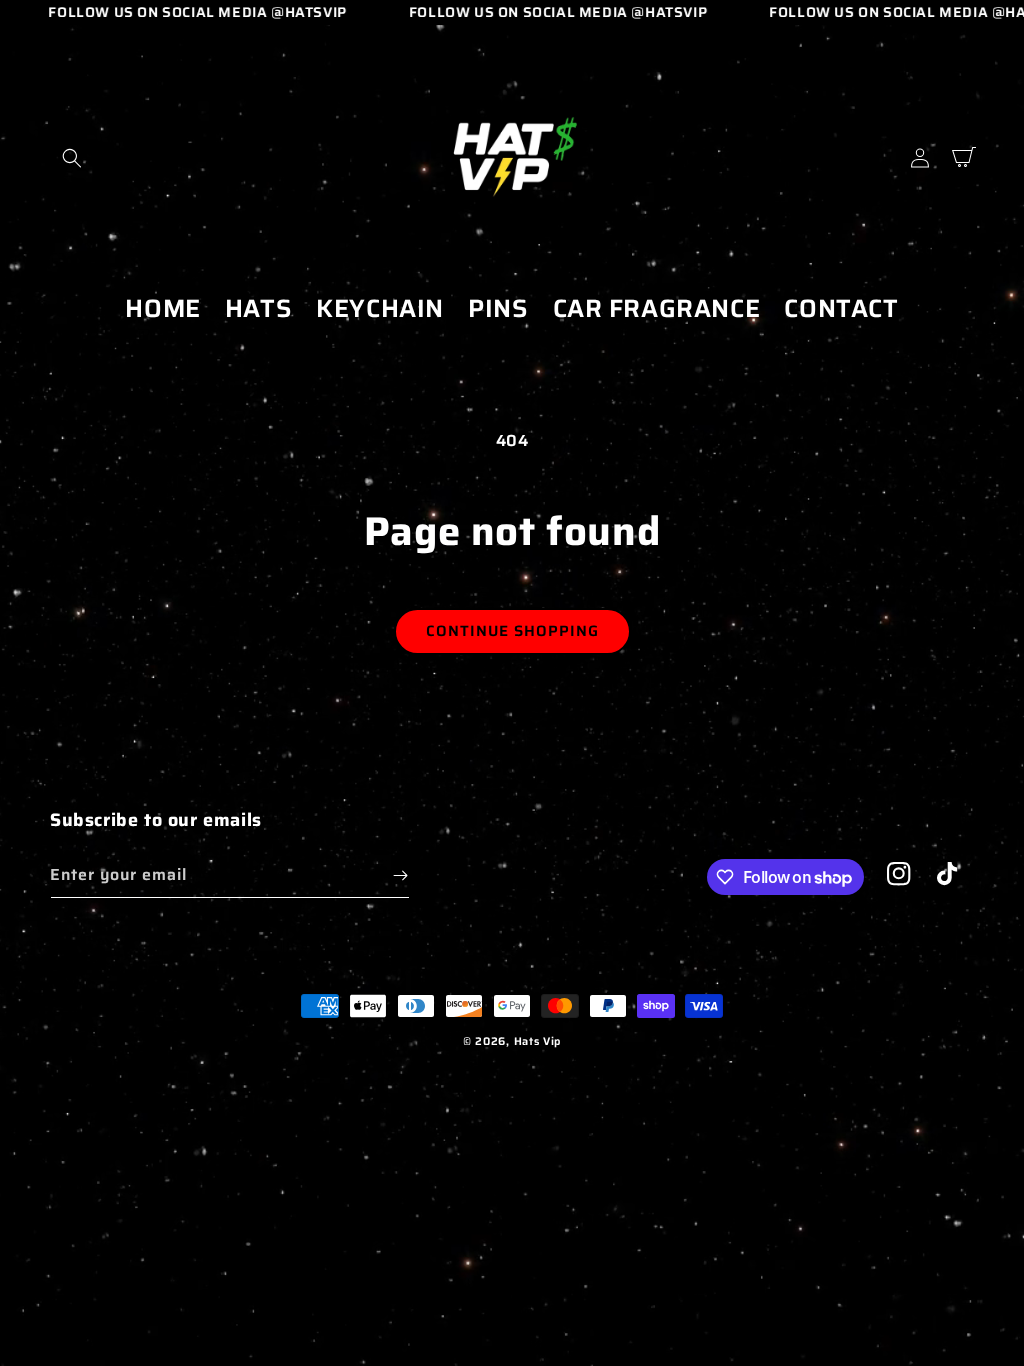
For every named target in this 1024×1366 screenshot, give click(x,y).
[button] (72, 158)
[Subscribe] (400, 875)
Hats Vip (538, 1041)
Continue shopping (512, 631)
